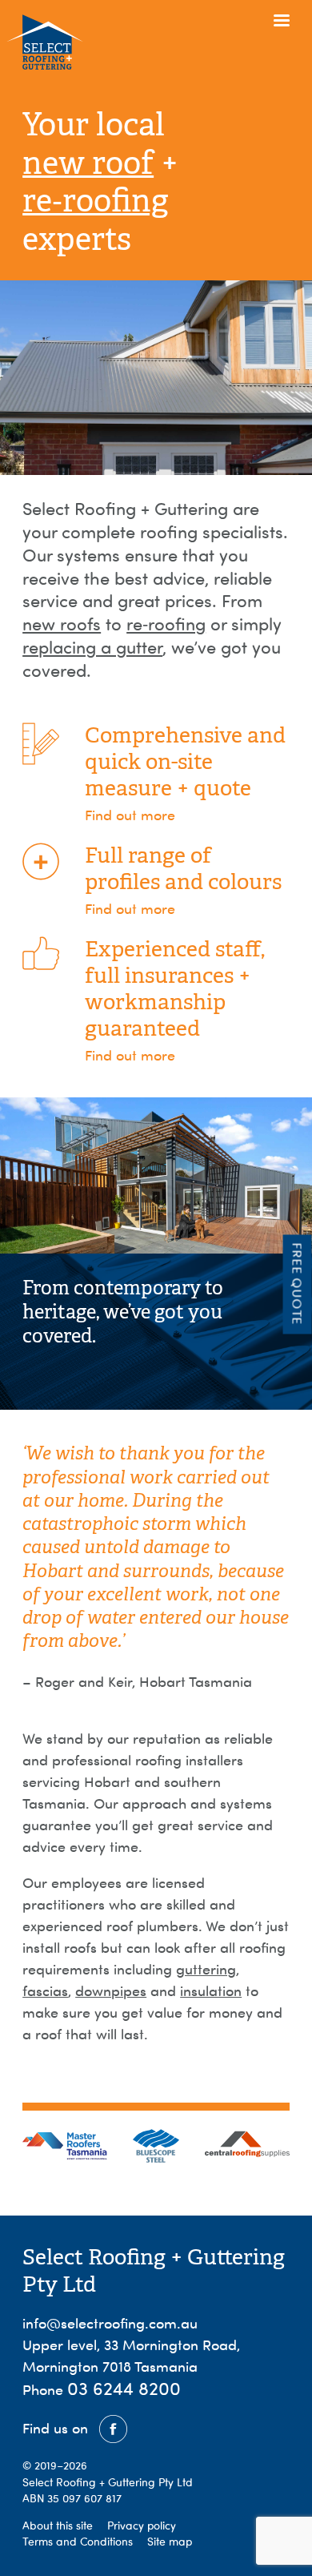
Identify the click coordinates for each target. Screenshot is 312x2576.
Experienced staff (173, 949)
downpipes (111, 1991)
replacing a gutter (92, 647)
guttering (206, 1969)
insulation (211, 1991)
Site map (170, 2542)
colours (245, 882)
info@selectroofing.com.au (110, 2323)
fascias (45, 1991)
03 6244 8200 (124, 2388)
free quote (298, 1284)
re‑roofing (95, 201)
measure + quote (168, 788)
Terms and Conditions (78, 2542)
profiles (122, 882)
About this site (58, 2526)
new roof (88, 163)
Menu (281, 31)
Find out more (130, 815)
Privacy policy (142, 2526)
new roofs (62, 624)
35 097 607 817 (84, 2498)
